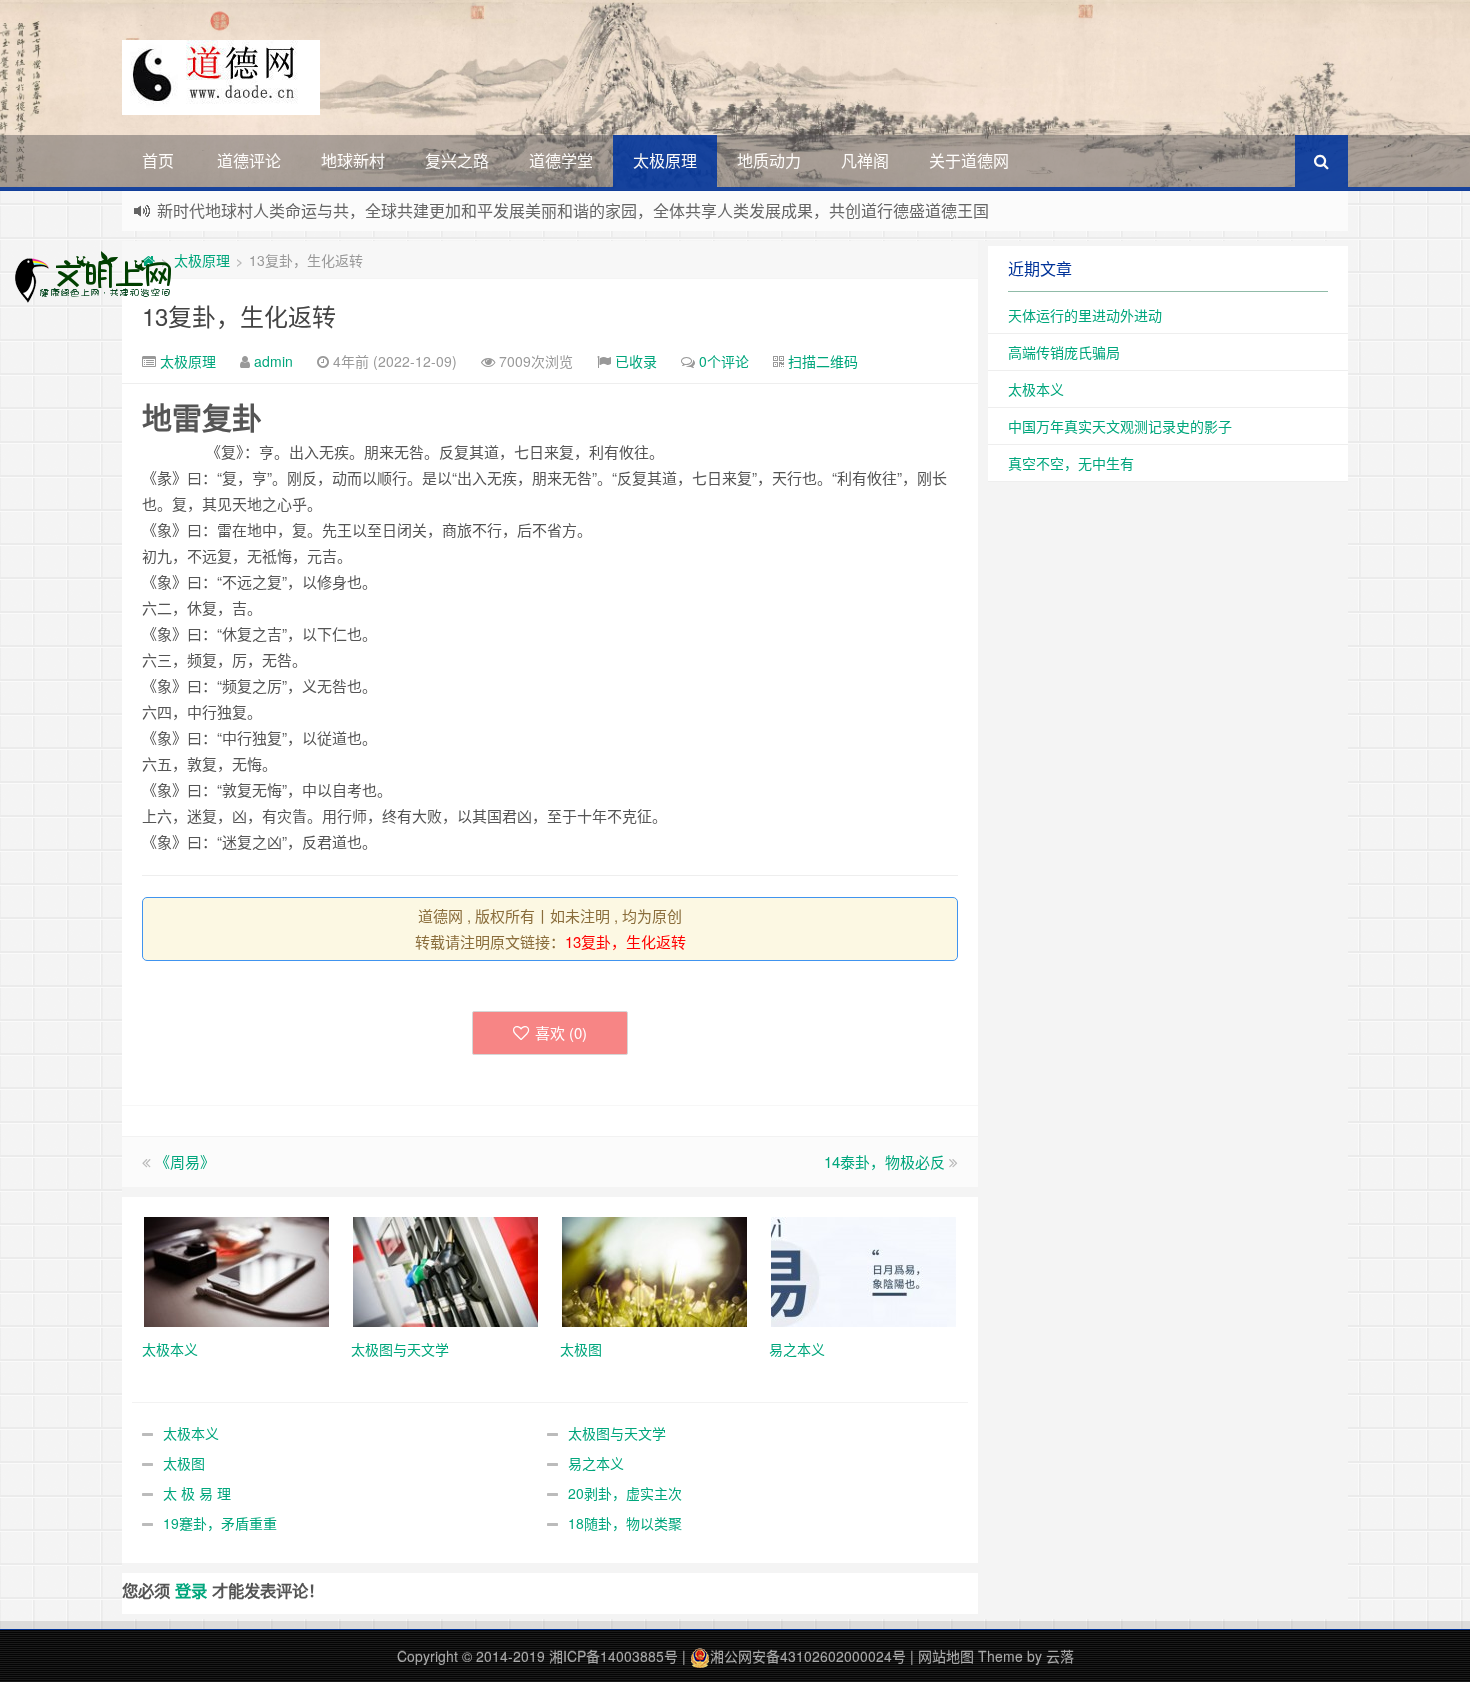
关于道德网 (969, 160)
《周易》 (185, 1161)
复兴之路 (457, 160)
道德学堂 (561, 160)
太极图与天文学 (617, 1433)
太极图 (184, 1463)
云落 (1060, 1656)
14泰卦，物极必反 (884, 1161)
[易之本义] (863, 1270)
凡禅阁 (865, 160)
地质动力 (769, 160)
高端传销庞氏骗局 (1064, 352)
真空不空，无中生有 (1071, 463)
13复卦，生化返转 (239, 315)
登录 (191, 1590)
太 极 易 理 (197, 1493)
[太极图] (654, 1270)
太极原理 (665, 160)
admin (273, 361)
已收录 (636, 361)
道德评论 (249, 160)
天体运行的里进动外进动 (1085, 315)
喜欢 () (561, 1032)
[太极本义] (236, 1270)
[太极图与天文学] (445, 1270)
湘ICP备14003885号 (613, 1656)
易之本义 (596, 1463)
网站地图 (946, 1656)
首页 (158, 160)
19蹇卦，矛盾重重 (220, 1523)
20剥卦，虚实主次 (625, 1493)
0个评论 (724, 361)
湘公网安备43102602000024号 (808, 1656)
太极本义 (191, 1433)
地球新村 (353, 160)
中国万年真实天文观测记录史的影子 (1120, 426)
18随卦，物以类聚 (625, 1523)
